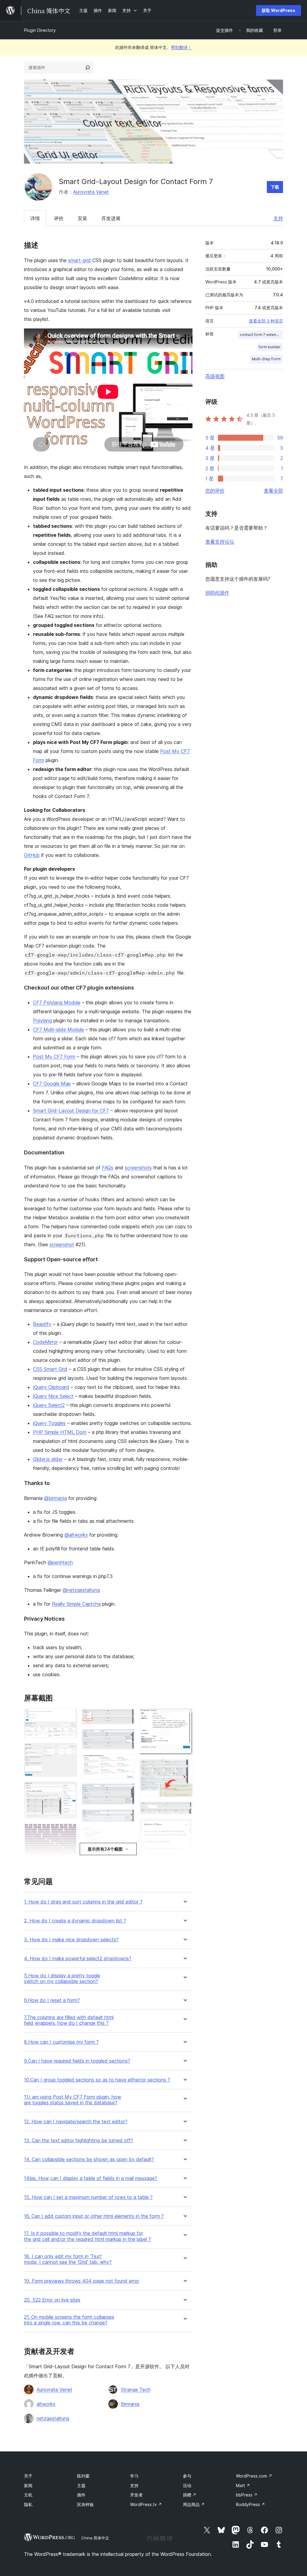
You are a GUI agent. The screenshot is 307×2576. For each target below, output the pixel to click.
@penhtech (60, 1562)
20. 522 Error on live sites (52, 2300)
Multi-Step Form (266, 359)
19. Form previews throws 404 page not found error (82, 2281)
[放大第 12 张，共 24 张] (127, 1791)
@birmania (55, 1498)
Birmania (130, 2404)
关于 (28, 2476)
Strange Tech (136, 2390)
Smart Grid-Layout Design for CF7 (71, 1111)
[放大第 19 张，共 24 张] (184, 1767)
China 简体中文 (95, 2538)
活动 (187, 2485)
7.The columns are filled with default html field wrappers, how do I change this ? (69, 2020)
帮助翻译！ (181, 47)
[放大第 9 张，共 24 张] (127, 1717)
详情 (35, 218)
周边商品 (194, 2504)
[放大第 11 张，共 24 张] (127, 1762)
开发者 (136, 2495)
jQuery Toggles (49, 1423)
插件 (81, 2495)
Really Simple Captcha (76, 1604)
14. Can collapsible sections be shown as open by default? (89, 2159)
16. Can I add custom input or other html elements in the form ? (94, 2216)
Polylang (42, 1020)
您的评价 (215, 491)
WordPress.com (254, 2476)
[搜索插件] (88, 68)
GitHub (32, 855)
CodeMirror (45, 1342)
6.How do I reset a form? (52, 2000)
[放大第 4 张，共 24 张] (69, 1831)
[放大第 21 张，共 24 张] (184, 1827)
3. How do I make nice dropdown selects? (71, 1940)
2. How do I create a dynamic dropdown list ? (75, 1921)
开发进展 (111, 218)
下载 (275, 187)
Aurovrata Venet (91, 192)
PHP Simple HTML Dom (60, 1432)
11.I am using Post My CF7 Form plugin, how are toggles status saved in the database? (73, 2100)
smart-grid (79, 260)
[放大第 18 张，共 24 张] (184, 1717)
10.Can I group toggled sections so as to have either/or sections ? (97, 2080)
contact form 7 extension (261, 335)
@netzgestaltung (81, 1590)
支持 (278, 218)
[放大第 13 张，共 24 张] (127, 1817)
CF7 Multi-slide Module (58, 1029)
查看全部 (273, 491)
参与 (187, 2476)
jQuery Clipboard (51, 1387)
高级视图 (215, 376)
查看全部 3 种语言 (266, 321)
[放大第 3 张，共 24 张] (69, 1790)
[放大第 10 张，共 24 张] (127, 1737)
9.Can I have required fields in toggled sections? (77, 2061)
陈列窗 (83, 2476)
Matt (243, 2485)
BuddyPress (250, 2504)
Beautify (42, 1324)
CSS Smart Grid (50, 1369)
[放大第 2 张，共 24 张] (69, 1751)
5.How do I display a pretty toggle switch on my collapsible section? (62, 1979)
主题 (81, 2485)
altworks (46, 2404)
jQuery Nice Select (53, 1396)
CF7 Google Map (52, 1084)
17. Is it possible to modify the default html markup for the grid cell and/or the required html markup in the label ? (87, 2236)
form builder (270, 347)
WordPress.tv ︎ (146, 2504)
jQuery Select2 (49, 1405)
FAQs (108, 1168)
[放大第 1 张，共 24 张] (69, 1717)
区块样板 (85, 2504)
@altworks (76, 1535)
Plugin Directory (40, 30)
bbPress (247, 2495)
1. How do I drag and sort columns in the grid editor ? (83, 1902)
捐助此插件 (217, 593)
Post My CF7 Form (54, 1057)
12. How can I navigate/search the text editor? (76, 2122)
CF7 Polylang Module (57, 1002)
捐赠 (190, 2495)
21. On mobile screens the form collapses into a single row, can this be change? (69, 2320)
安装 (82, 218)
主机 (28, 2495)
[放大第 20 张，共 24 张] (184, 1810)
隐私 (28, 2504)
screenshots (138, 1168)
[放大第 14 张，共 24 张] (127, 1835)
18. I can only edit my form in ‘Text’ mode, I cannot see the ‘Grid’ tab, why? (68, 2259)
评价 (59, 218)
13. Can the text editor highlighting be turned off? (79, 2141)
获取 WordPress (279, 10)
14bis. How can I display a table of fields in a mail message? (91, 2178)
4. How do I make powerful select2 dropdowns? (78, 1959)
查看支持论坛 (220, 542)
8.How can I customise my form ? (61, 2042)
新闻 (28, 2485)
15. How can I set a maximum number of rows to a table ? (88, 2197)
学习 (134, 2476)
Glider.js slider (48, 1459)
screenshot (62, 1244)
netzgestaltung (53, 2418)
